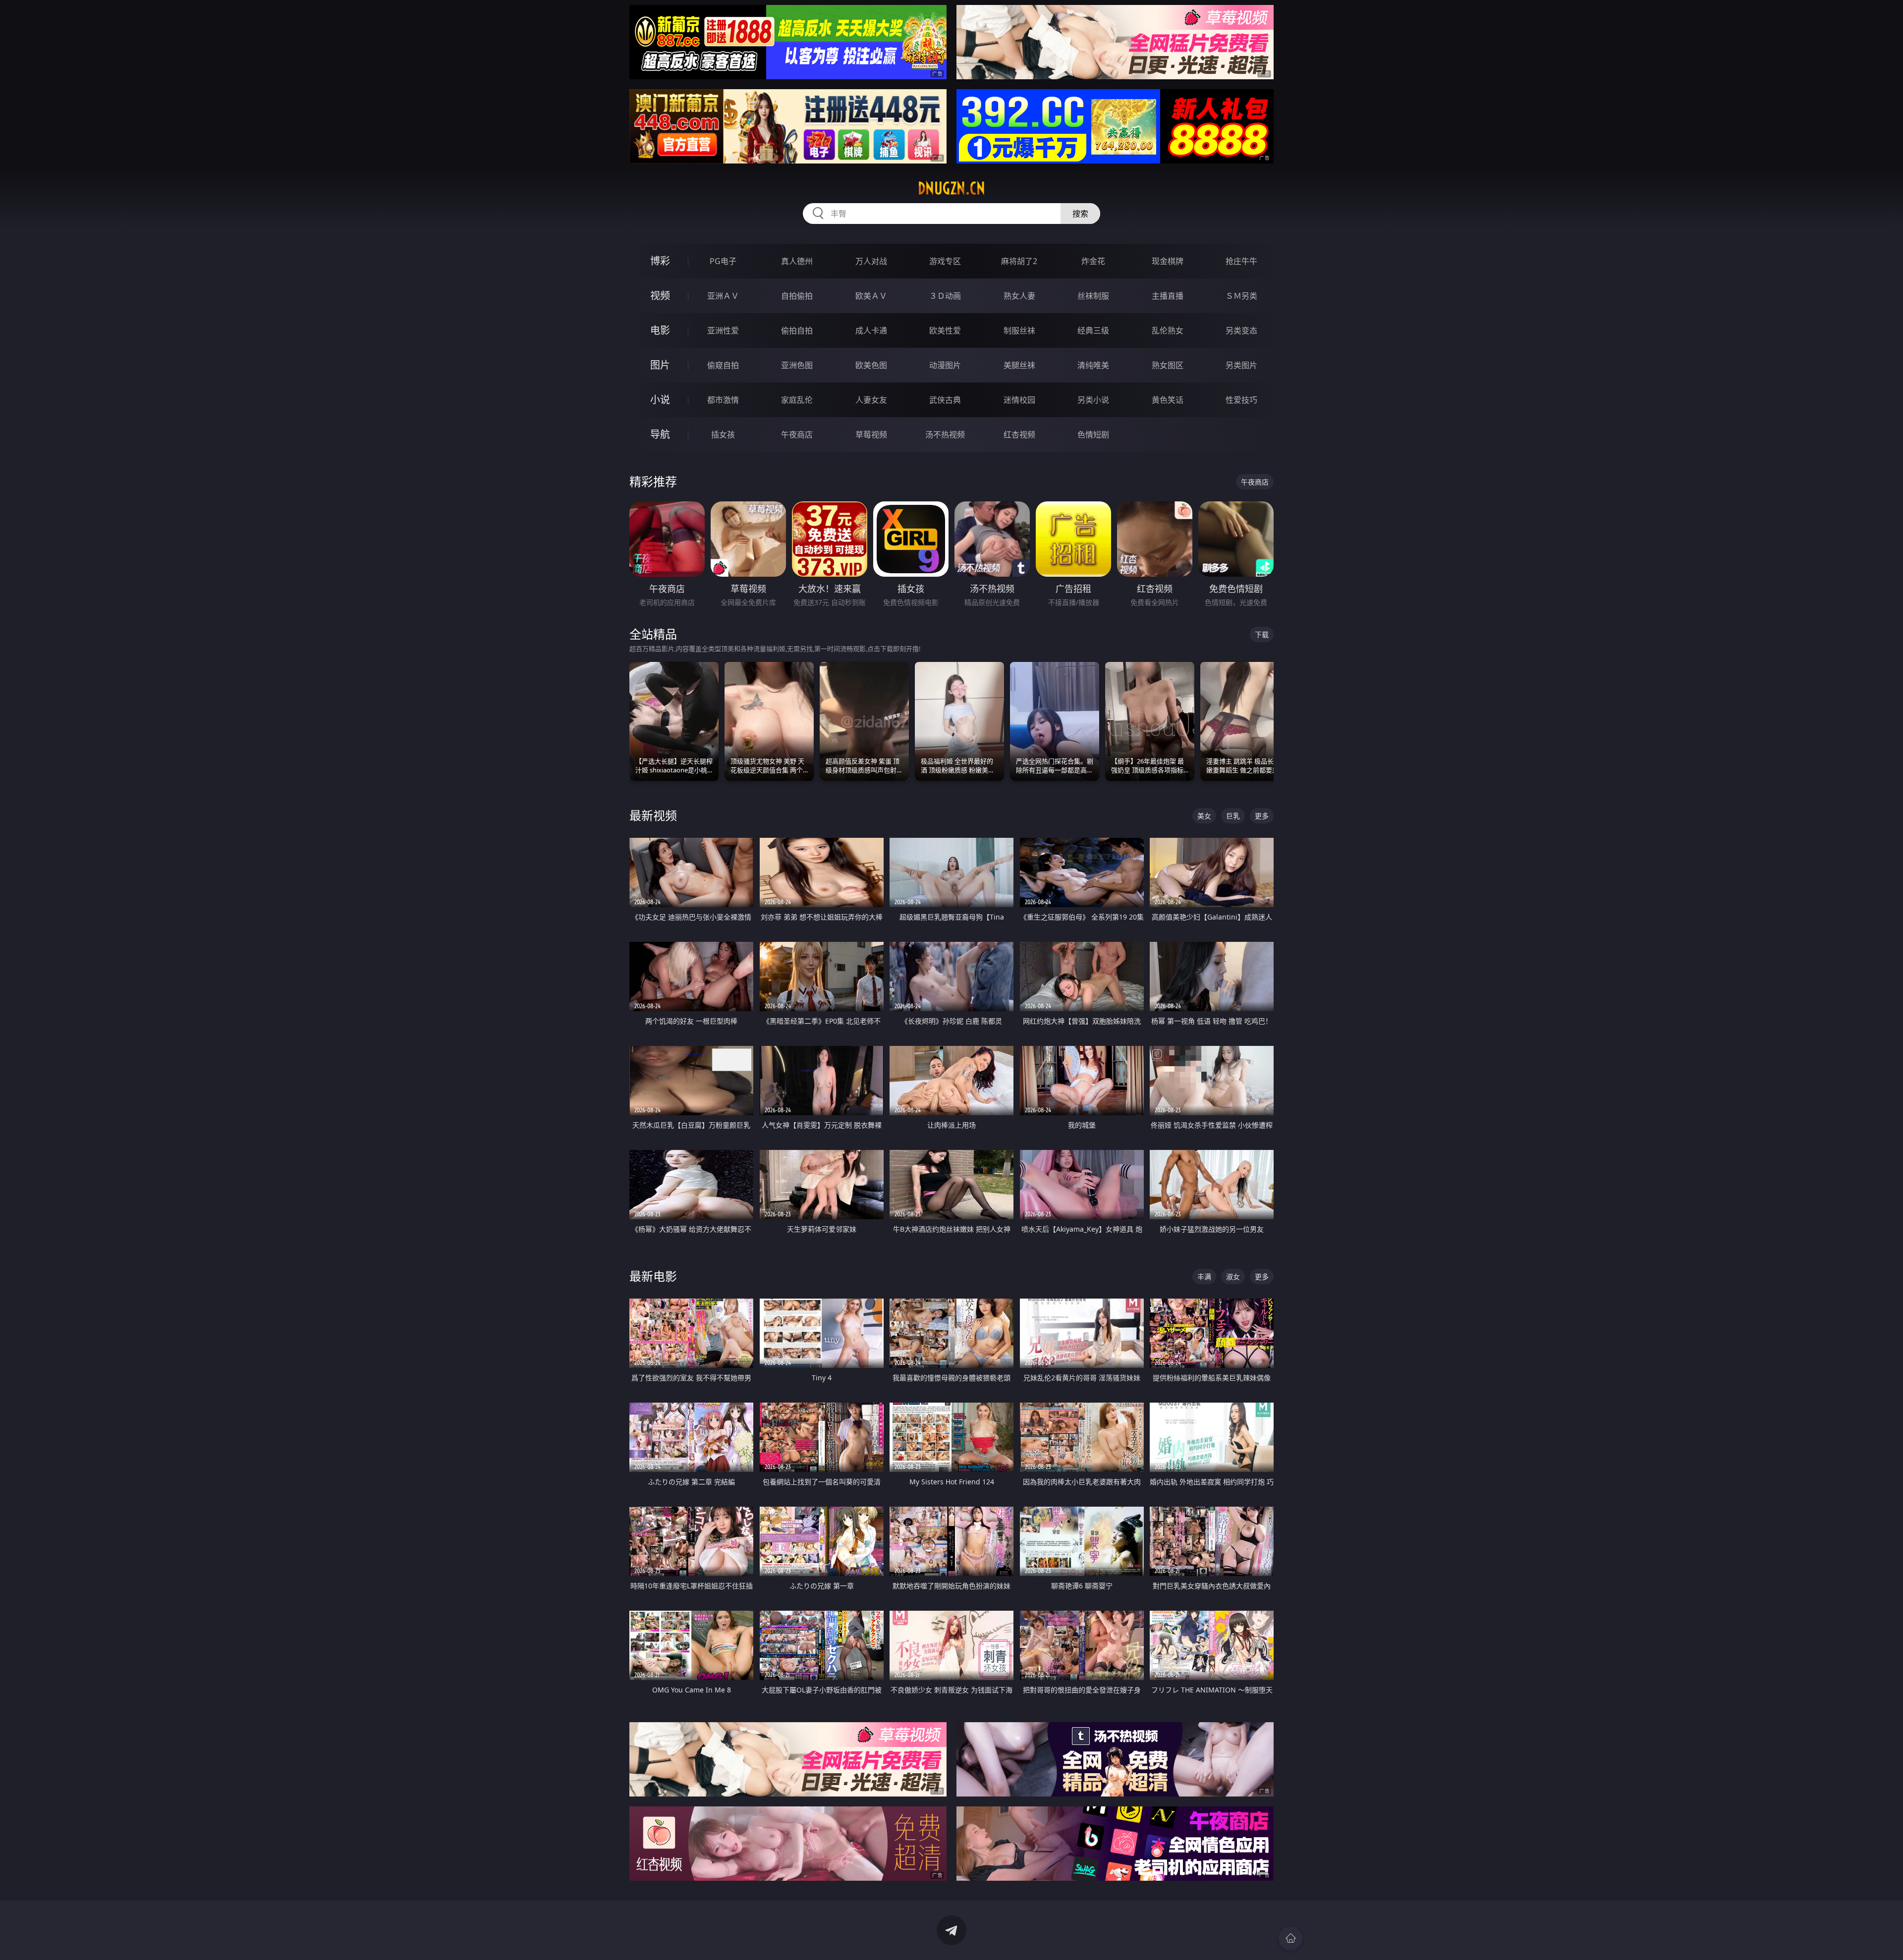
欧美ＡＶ (871, 296)
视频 (660, 296)
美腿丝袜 (1019, 365)
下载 (1262, 634)
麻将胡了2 (1019, 261)
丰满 (1204, 1277)
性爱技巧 (1241, 400)
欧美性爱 (945, 330)
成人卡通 (871, 330)
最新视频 (653, 815)
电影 (660, 330)
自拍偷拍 (797, 296)
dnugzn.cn (951, 188)
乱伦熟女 (1168, 330)
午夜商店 (797, 435)
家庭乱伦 (797, 400)
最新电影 (653, 1276)
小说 (660, 400)
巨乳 (1233, 816)
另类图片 (1241, 365)
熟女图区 (1168, 365)
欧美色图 (871, 365)
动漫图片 (945, 365)
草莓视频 (871, 435)
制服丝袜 (1019, 330)
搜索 (1080, 214)
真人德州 (797, 261)
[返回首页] (1290, 1938)
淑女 (1233, 1277)
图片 (660, 365)
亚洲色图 (797, 365)
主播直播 (1168, 296)
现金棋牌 (1168, 261)
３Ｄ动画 (945, 296)
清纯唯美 (1093, 365)
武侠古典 (945, 400)
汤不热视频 (945, 435)
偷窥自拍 (723, 365)
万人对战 (871, 261)
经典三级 (1093, 330)
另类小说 (1093, 400)
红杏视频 (1019, 435)
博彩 (660, 261)
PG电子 (723, 261)
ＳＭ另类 (1241, 296)
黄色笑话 (1168, 400)
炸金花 (1093, 261)
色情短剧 (1093, 435)
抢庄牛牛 (1241, 261)
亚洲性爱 (723, 330)
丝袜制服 (1093, 296)
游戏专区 (945, 261)
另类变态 (1241, 330)
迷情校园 (1019, 400)
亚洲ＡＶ (723, 296)
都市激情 (723, 400)
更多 (1262, 816)
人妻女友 (871, 400)
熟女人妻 (1019, 296)
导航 (660, 434)
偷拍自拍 (797, 330)
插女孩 (723, 435)
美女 (1204, 816)
